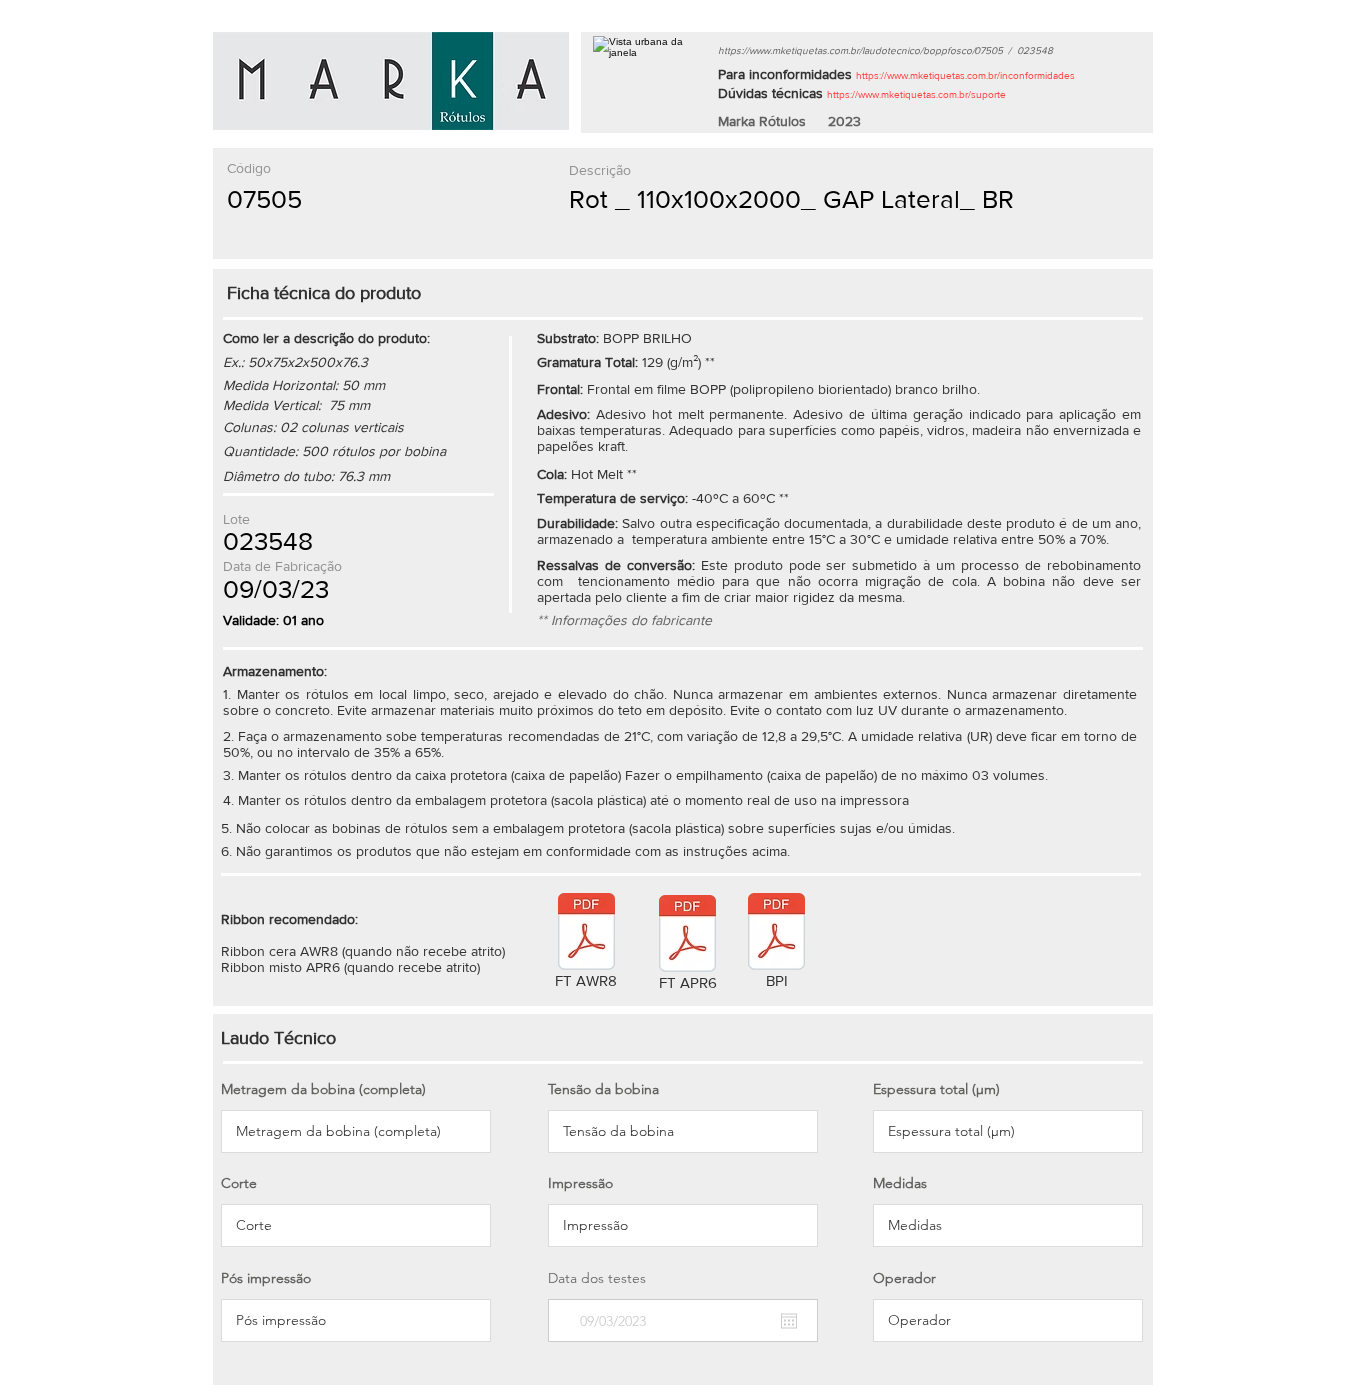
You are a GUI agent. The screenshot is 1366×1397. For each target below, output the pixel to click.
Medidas (900, 1183)
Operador (904, 1278)
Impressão (580, 1183)
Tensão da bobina (603, 1089)
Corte (239, 1183)
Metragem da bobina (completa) (323, 1089)
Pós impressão (266, 1278)
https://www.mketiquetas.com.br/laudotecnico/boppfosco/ (846, 50)
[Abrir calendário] (789, 1321)
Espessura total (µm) (936, 1089)
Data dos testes (597, 1278)
